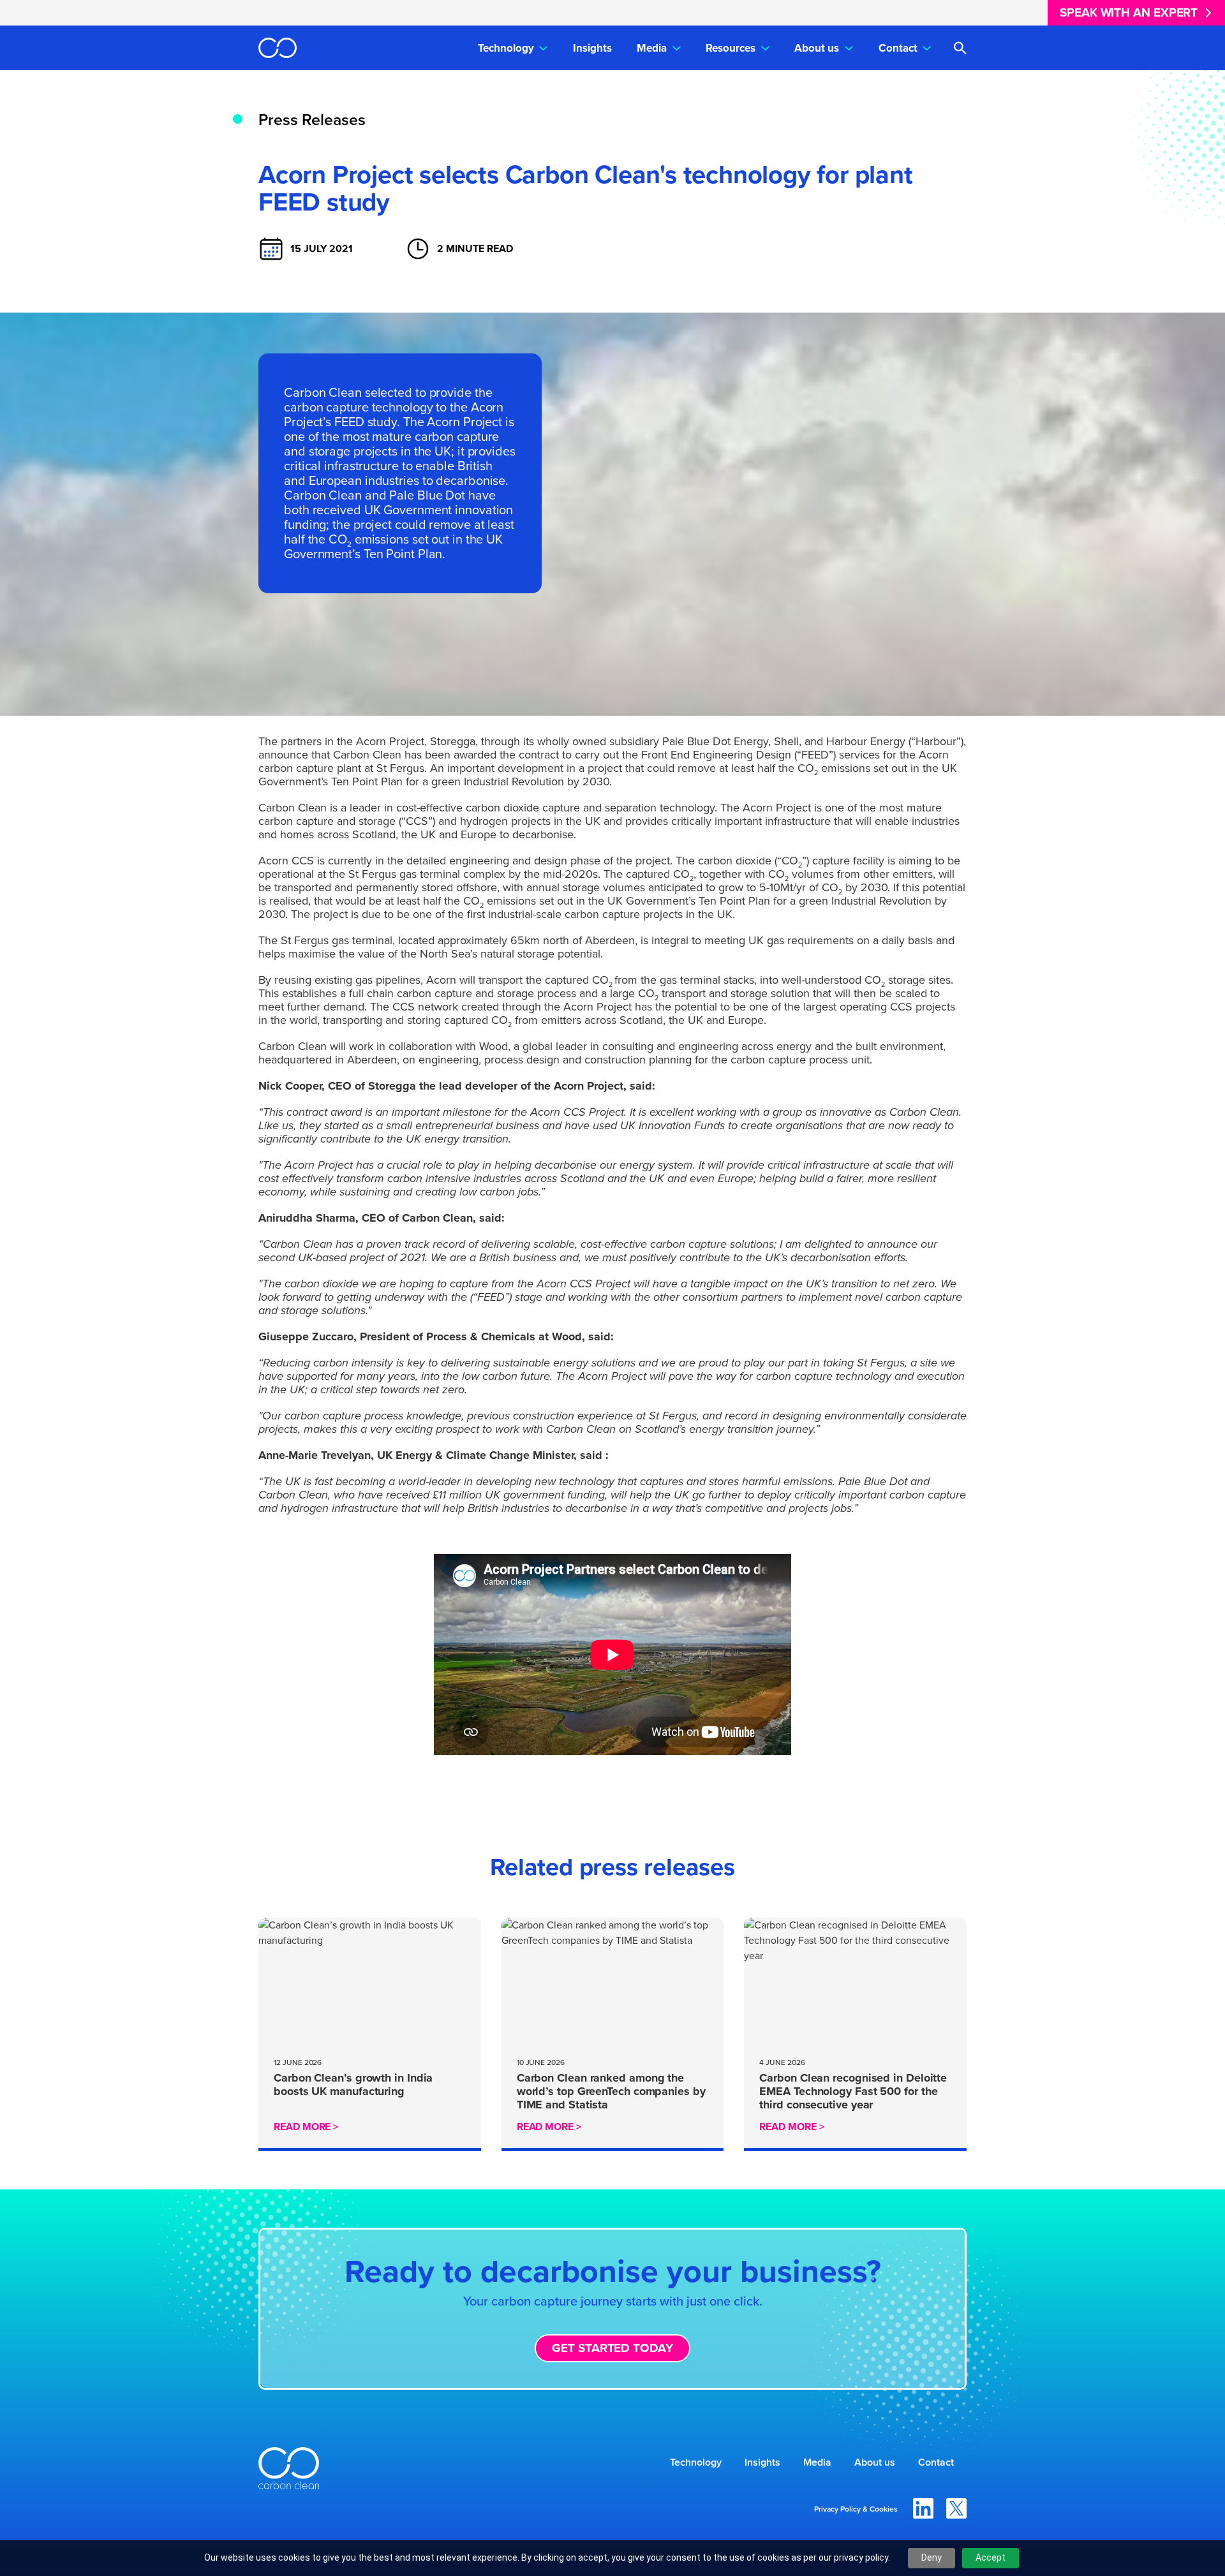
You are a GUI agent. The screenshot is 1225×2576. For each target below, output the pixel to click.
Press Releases (312, 120)
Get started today (612, 2348)
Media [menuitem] (652, 48)
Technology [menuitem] (506, 48)
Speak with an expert (1129, 12)
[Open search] (960, 48)
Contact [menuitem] (898, 48)
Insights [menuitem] (592, 48)
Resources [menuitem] (731, 48)
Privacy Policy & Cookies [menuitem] (856, 2509)
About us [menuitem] (817, 48)
